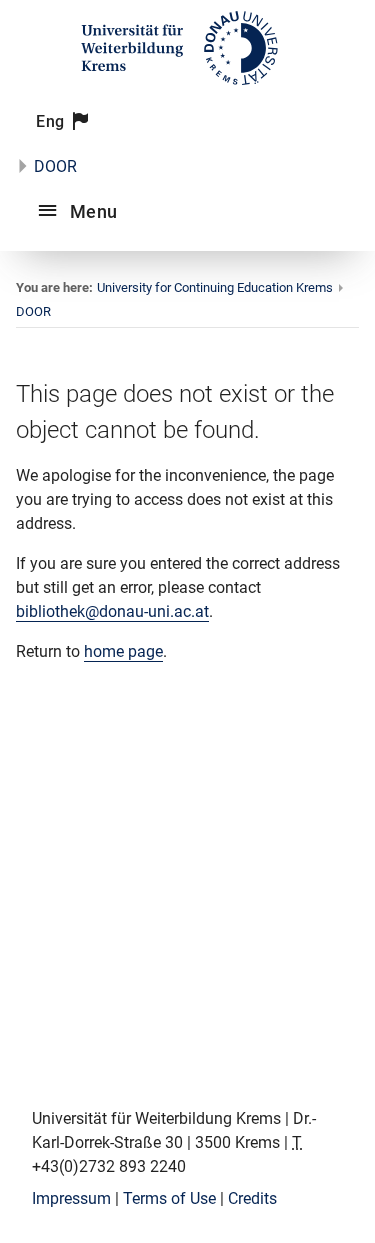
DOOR (55, 166)
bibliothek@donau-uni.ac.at (112, 611)
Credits (252, 1198)
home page (123, 651)
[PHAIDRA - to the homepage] (187, 82)
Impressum (71, 1198)
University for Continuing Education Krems (215, 287)
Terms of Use (169, 1198)
